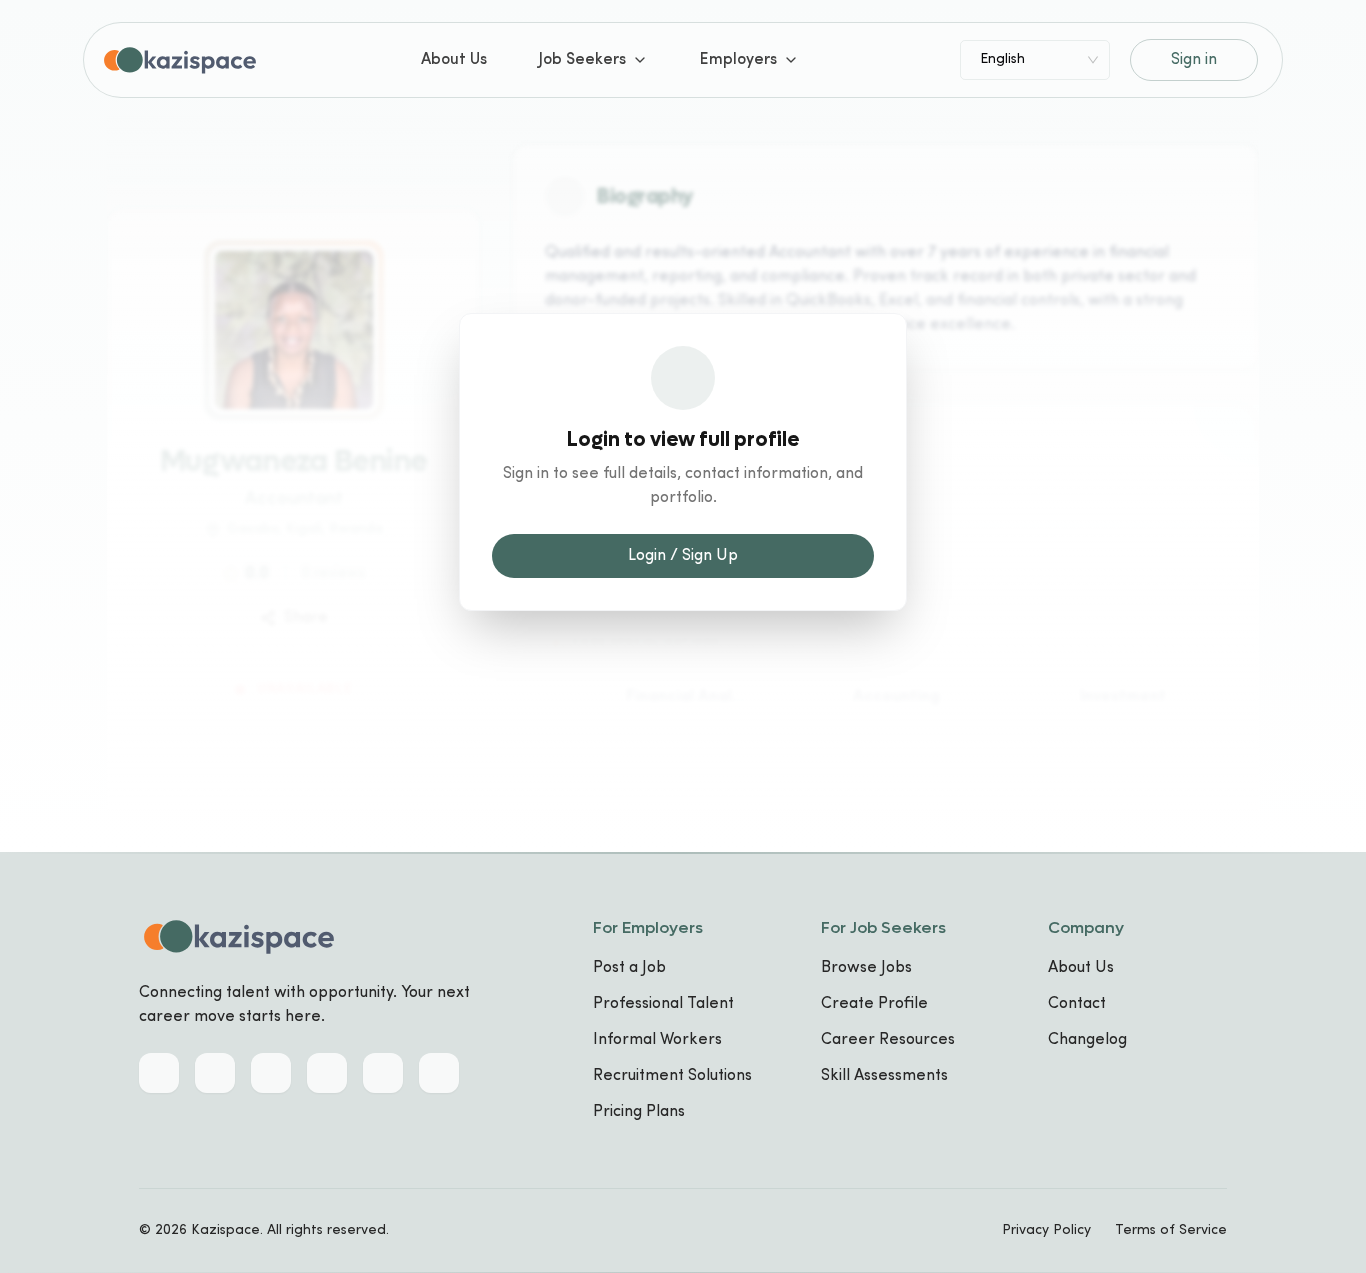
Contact (1077, 1004)
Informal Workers (657, 1040)
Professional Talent (663, 1004)
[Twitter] (215, 1073)
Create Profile (874, 1004)
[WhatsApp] (383, 1073)
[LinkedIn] (159, 1073)
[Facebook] (271, 1073)
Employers (738, 60)
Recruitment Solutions (672, 1076)
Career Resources (888, 1040)
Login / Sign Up (683, 556)
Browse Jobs (866, 968)
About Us (454, 60)
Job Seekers (582, 60)
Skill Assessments (884, 1076)
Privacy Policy (1046, 1230)
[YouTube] (439, 1073)
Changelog (1087, 1040)
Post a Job (629, 968)
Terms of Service (1171, 1230)
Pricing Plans (639, 1112)
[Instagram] (327, 1073)
